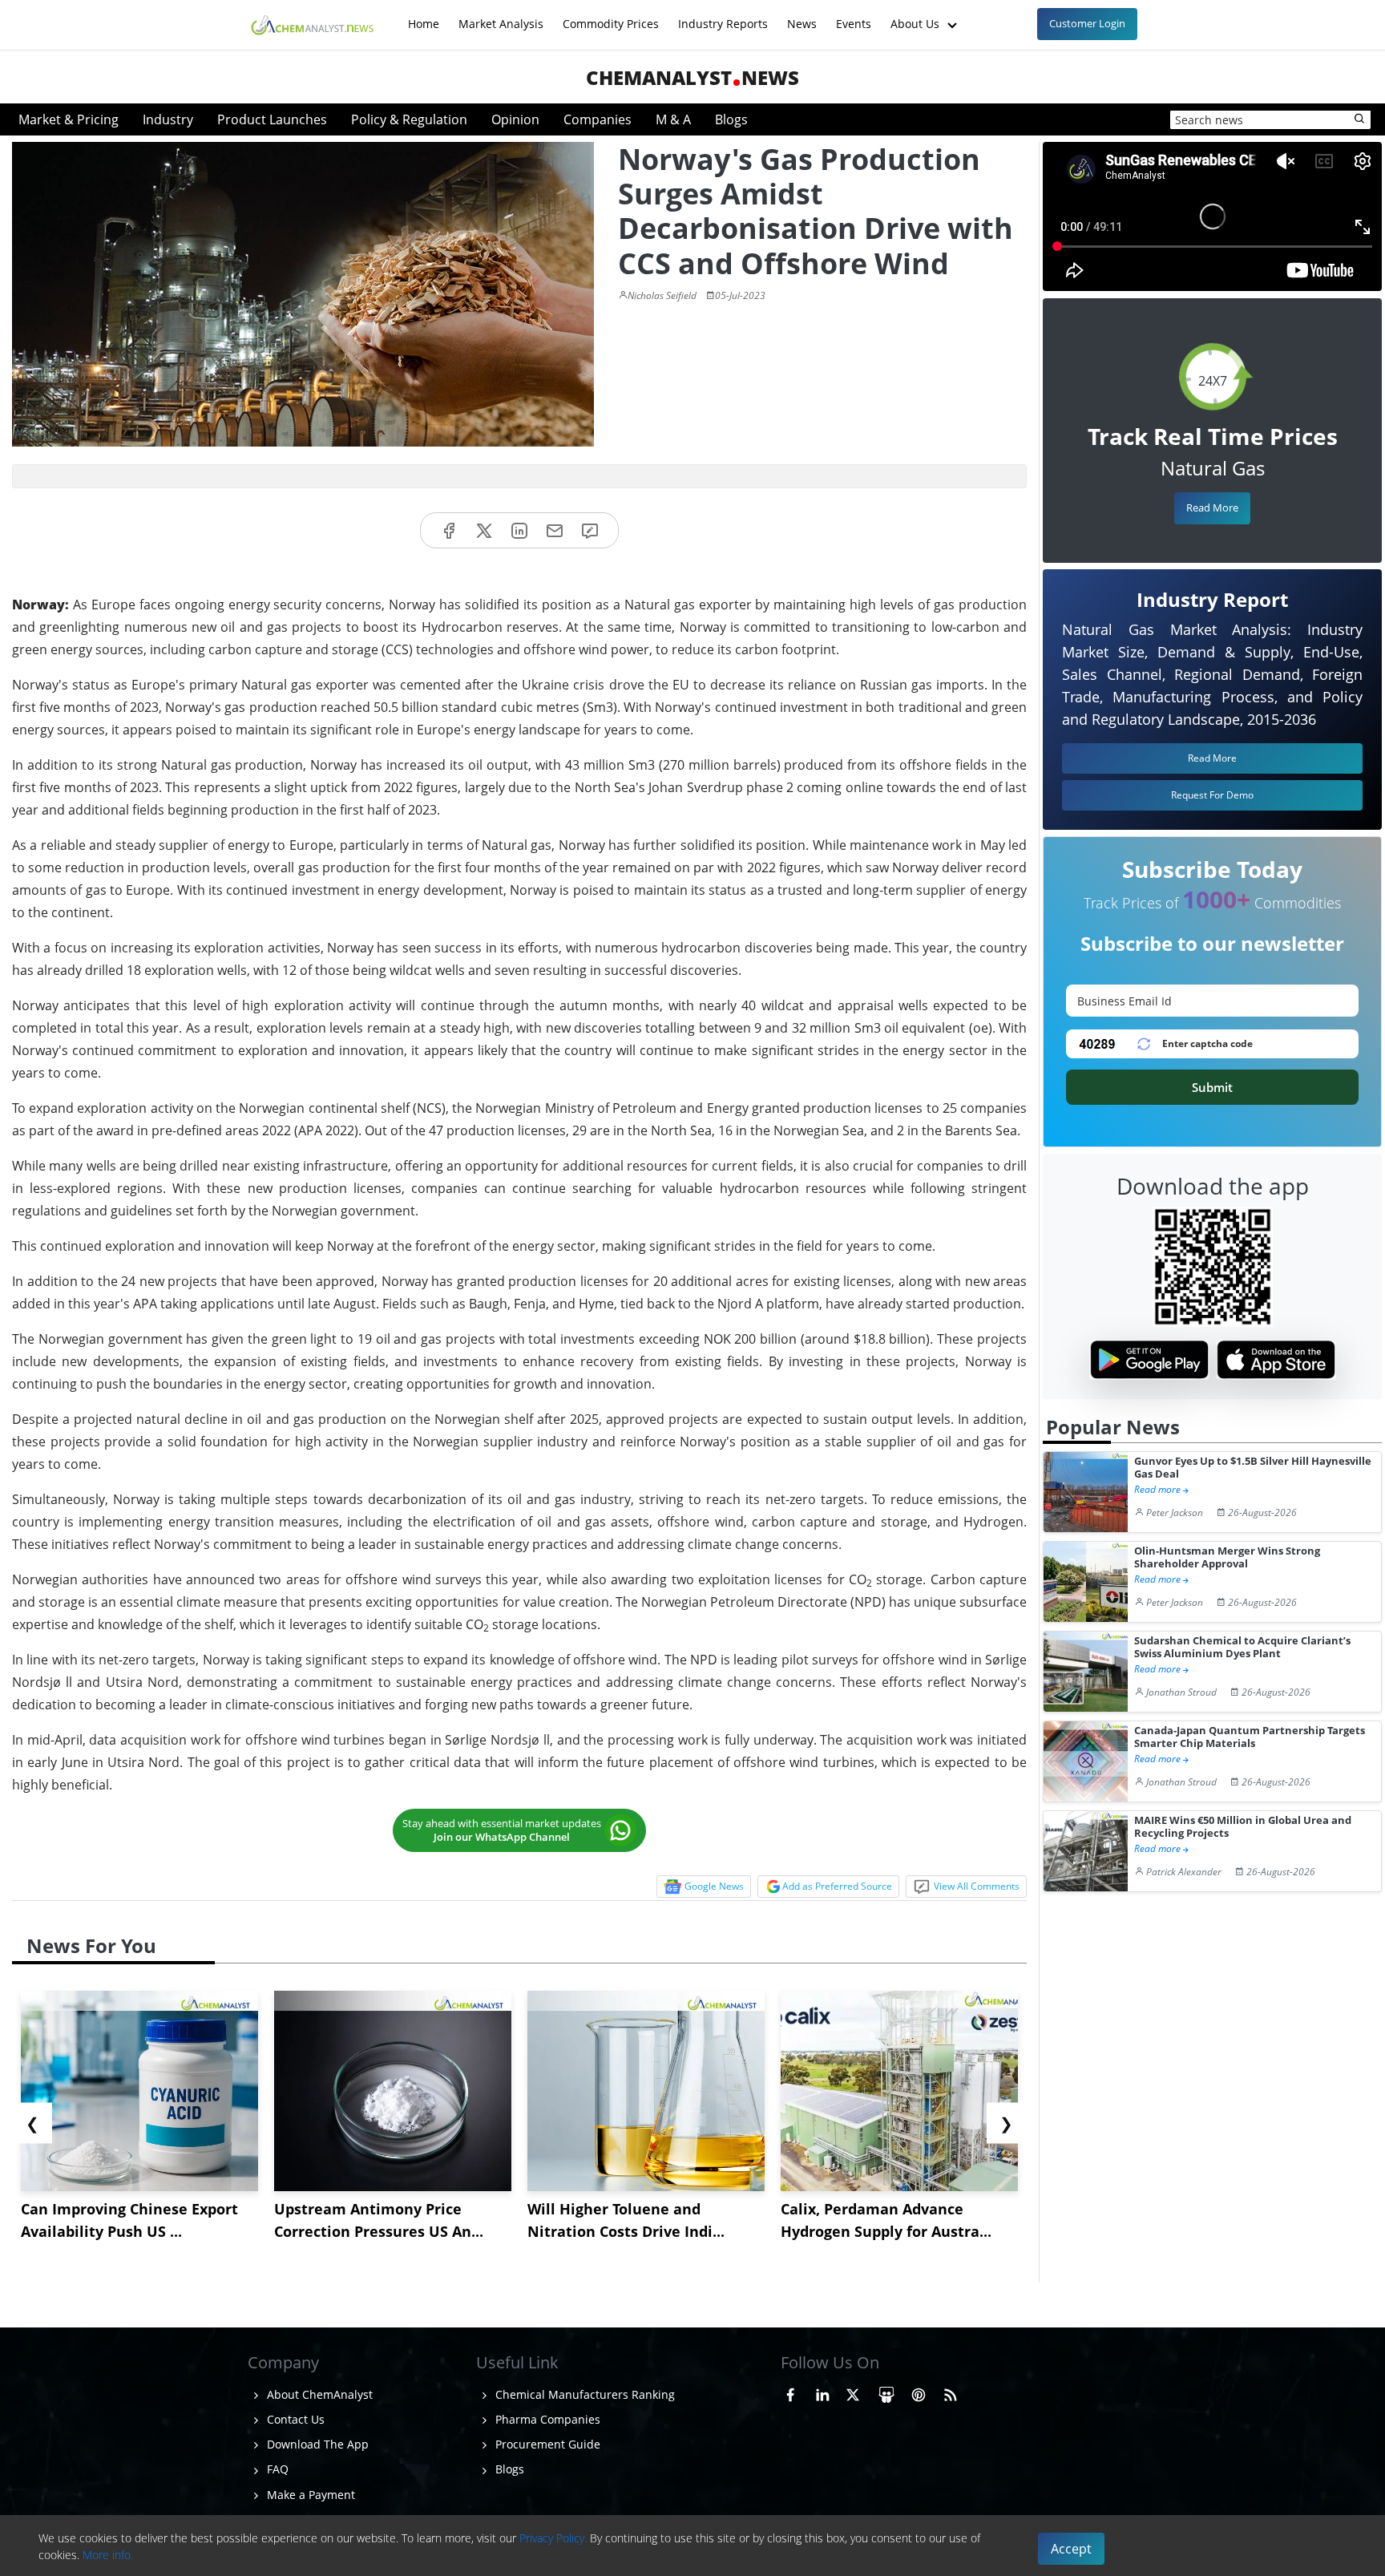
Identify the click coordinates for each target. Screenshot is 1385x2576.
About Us (917, 16)
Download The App (316, 2444)
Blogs (731, 119)
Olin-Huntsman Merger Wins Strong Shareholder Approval (1227, 1557)
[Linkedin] (519, 530)
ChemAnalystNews (692, 77)
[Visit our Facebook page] (790, 2392)
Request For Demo (1212, 795)
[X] (484, 530)
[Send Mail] (555, 530)
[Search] (1360, 119)
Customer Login (1087, 23)
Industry (168, 119)
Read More (1212, 508)
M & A (673, 119)
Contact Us (294, 2419)
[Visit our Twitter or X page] (853, 2392)
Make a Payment (309, 2495)
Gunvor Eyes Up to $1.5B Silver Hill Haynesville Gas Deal (1253, 1468)
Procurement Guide (546, 2444)
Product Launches (272, 119)
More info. (108, 2555)
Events (854, 16)
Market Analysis (501, 16)
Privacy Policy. (553, 2538)
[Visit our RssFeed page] (951, 2392)
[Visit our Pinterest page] (919, 2392)
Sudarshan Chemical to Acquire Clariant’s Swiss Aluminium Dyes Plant (1242, 1647)
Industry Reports (723, 16)
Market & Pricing (69, 119)
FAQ (276, 2469)
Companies (598, 119)
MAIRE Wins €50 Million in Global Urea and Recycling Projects (1243, 1827)
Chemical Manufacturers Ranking (583, 2394)
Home (424, 16)
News (802, 16)
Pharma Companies (546, 2419)
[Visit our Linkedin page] (822, 2392)
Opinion (515, 119)
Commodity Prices (611, 16)
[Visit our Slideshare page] (886, 2392)
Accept (1071, 2549)
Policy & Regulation (409, 119)
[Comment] (590, 530)
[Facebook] (449, 530)
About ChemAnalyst (318, 2394)
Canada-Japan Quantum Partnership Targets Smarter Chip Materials (1250, 1737)
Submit (1212, 1087)
